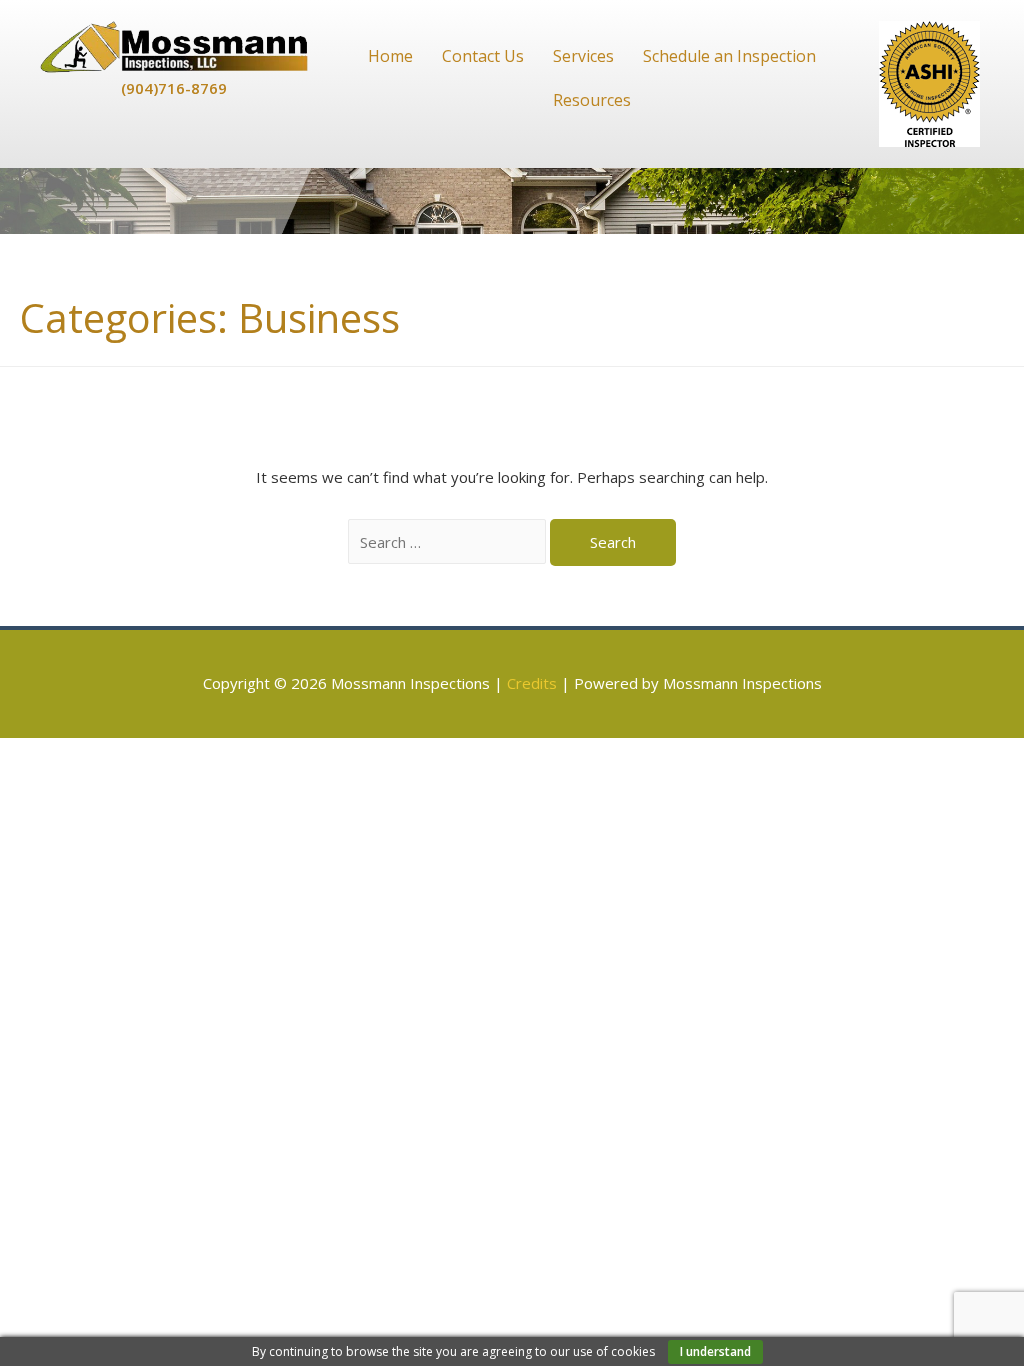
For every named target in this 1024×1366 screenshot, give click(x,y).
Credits (532, 683)
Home (390, 56)
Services (583, 56)
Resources (592, 100)
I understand (715, 1351)
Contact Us (483, 56)
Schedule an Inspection (729, 56)
